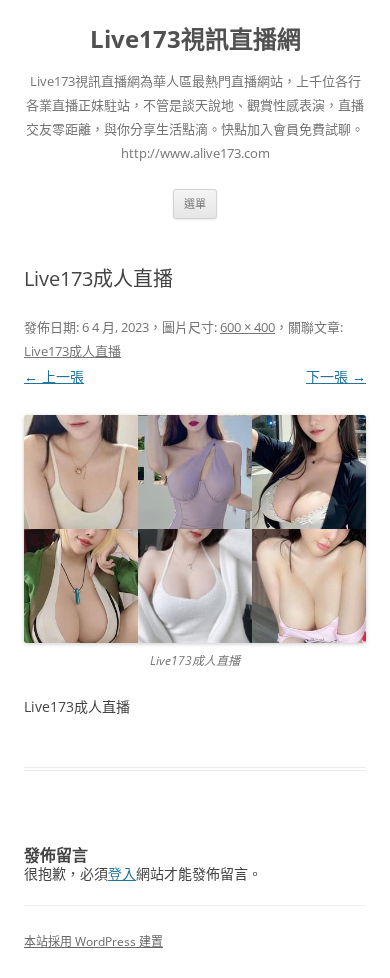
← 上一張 (54, 376)
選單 (195, 203)
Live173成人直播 (72, 351)
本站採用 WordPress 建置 (93, 941)
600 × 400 (247, 327)
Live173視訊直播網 (195, 39)
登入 (122, 873)
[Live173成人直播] (195, 529)
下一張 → (336, 376)
